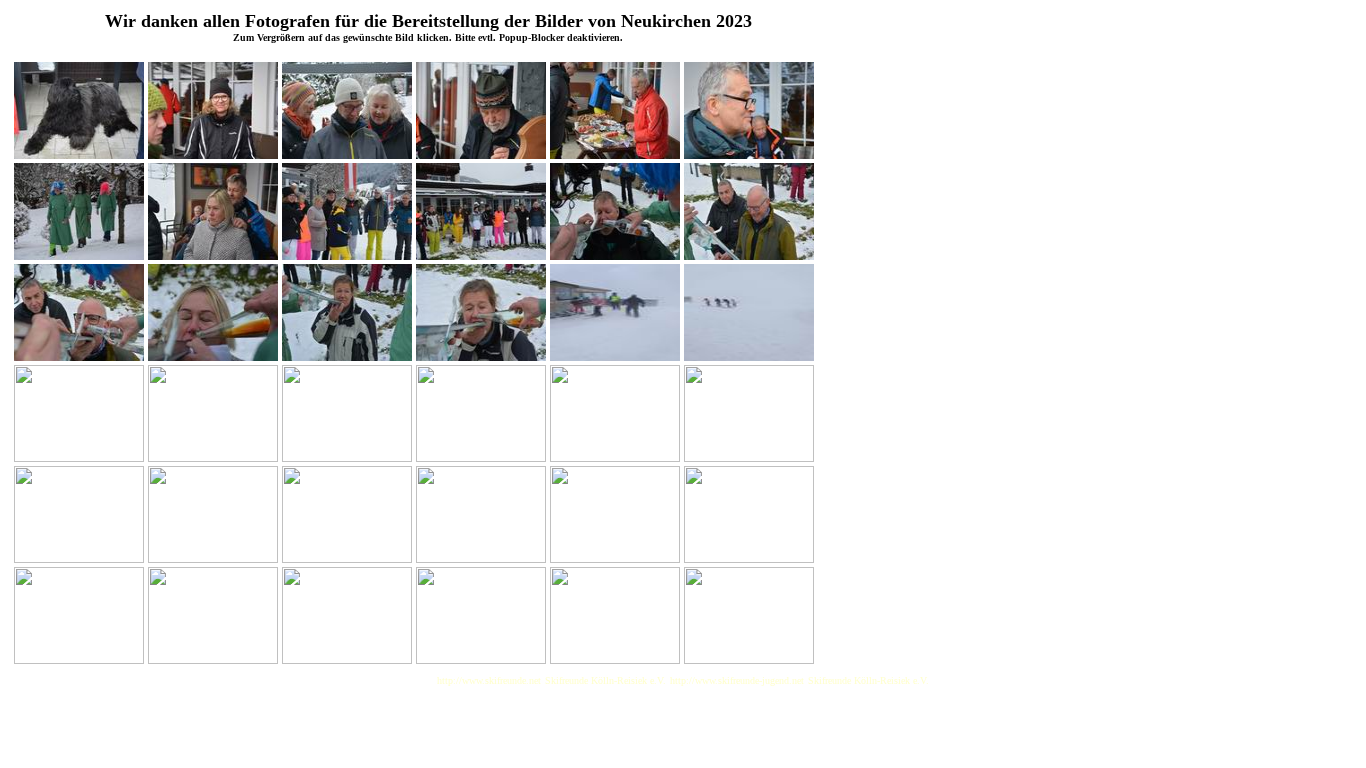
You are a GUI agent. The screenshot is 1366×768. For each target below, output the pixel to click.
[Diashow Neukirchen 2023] (79, 153)
